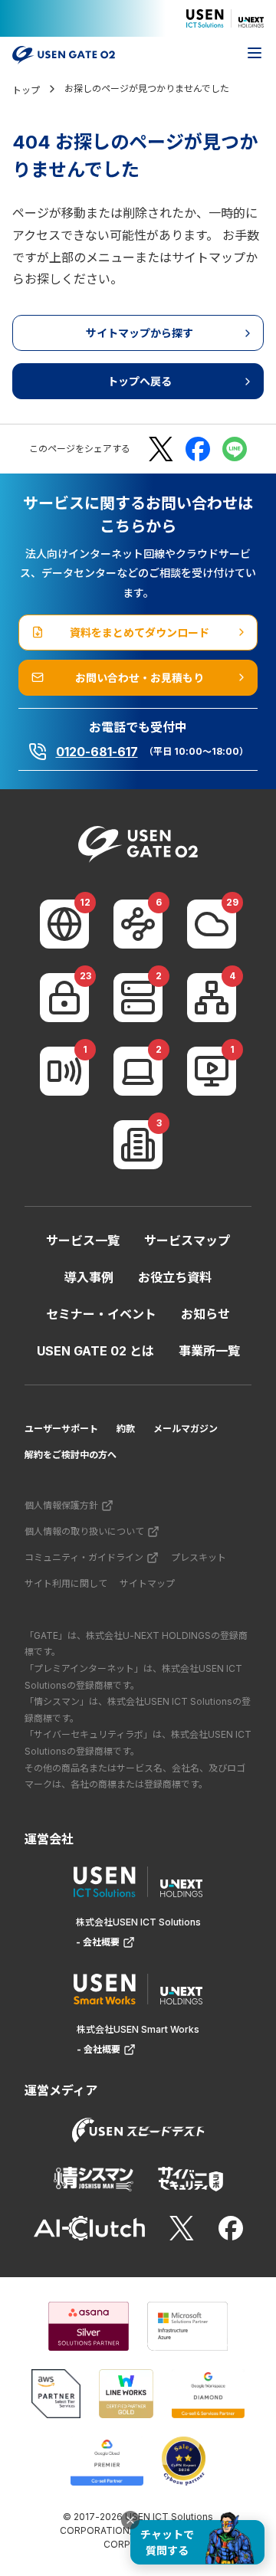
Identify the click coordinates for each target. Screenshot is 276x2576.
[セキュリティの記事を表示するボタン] (64, 998)
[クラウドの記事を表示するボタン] (212, 924)
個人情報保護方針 (61, 1505)
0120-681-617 (97, 752)
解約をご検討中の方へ (71, 1455)
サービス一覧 (83, 1240)
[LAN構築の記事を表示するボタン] (212, 998)
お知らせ (205, 1314)
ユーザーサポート (61, 1429)
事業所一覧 (209, 1351)
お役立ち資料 (175, 1277)
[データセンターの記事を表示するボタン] (138, 998)
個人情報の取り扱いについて (84, 1531)
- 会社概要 (98, 1942)
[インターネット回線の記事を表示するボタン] (64, 924)
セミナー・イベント (101, 1314)
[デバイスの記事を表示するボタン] (138, 1071)
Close (130, 2520)
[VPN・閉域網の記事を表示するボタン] (138, 924)
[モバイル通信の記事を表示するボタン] (64, 1071)
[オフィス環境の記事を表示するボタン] (138, 1145)
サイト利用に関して (66, 1583)
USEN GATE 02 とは (95, 1351)
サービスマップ (187, 1240)
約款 (126, 1429)
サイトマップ (147, 1583)
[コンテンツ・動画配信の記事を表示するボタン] (212, 1071)
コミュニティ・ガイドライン (84, 1557)
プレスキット (199, 1557)
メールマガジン (186, 1429)
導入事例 (89, 1277)
